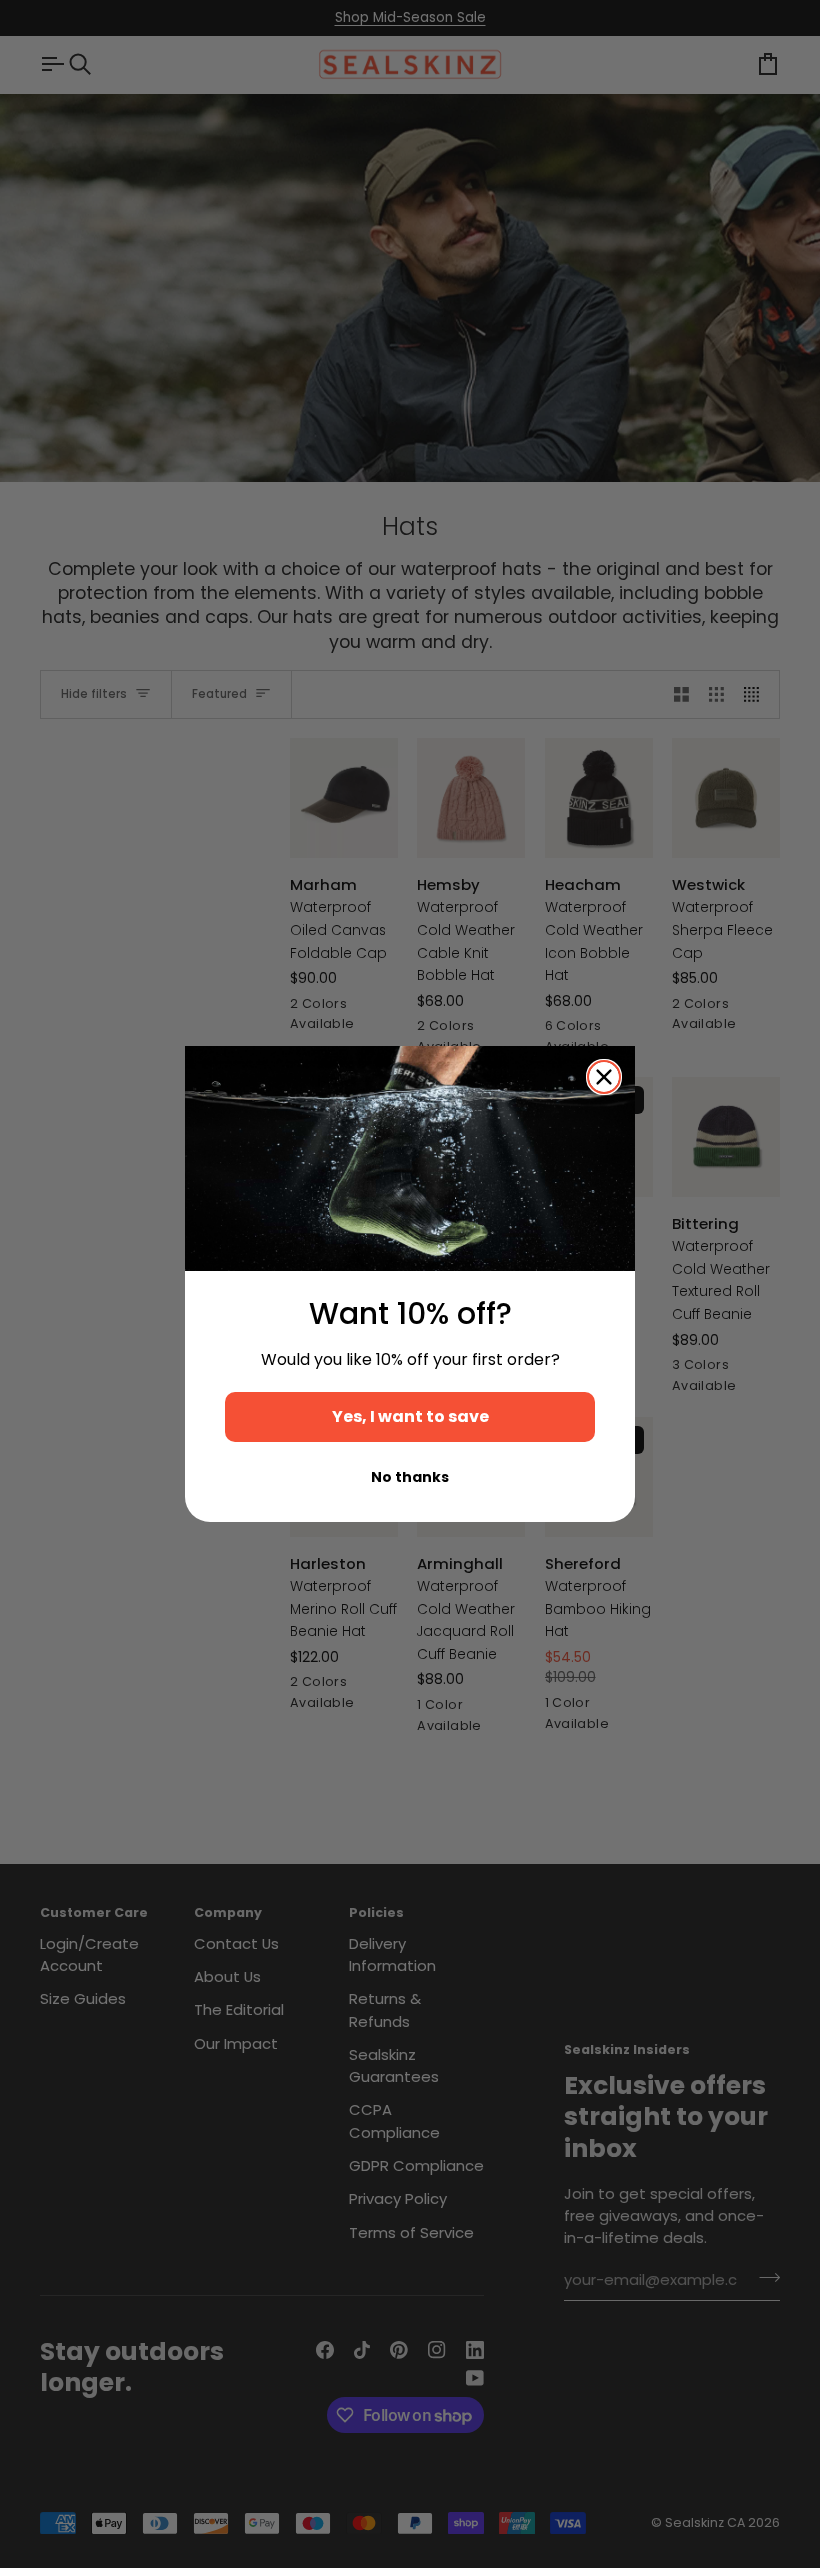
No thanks (410, 1477)
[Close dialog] (604, 1077)
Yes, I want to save (410, 1416)
